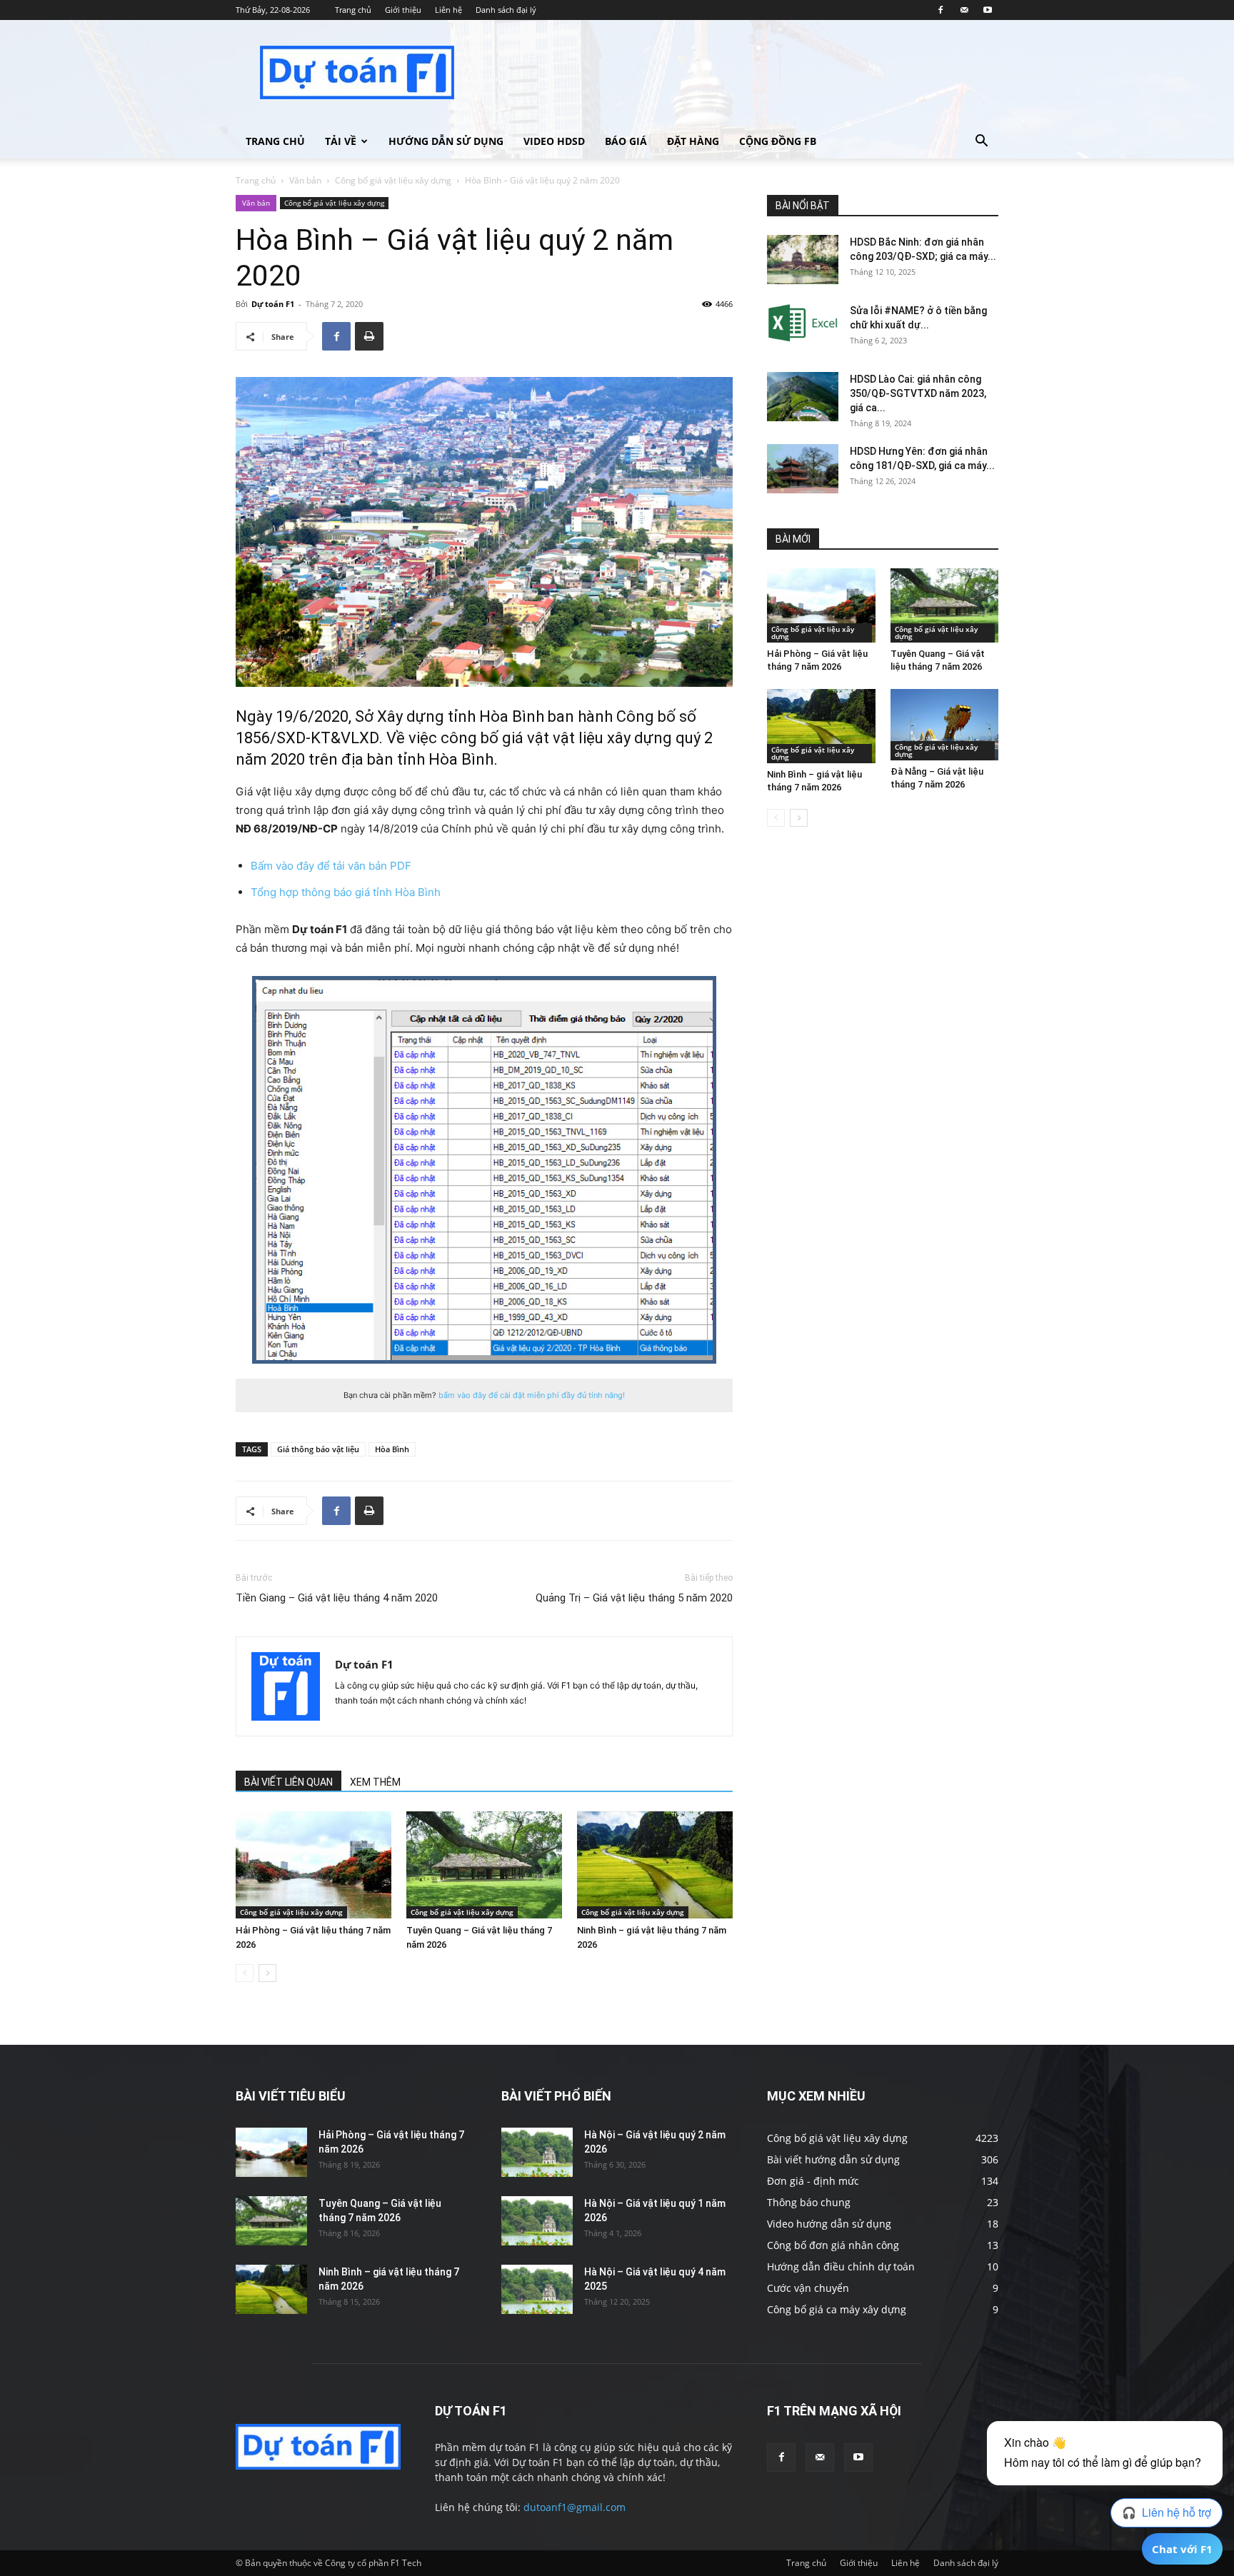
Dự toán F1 (273, 304)
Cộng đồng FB (778, 141)
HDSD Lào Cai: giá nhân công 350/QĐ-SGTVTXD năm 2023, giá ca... (918, 393)
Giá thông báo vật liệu (318, 1449)
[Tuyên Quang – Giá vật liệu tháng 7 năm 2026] (484, 1865)
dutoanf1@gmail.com (575, 2507)
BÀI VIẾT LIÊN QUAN (289, 1782)
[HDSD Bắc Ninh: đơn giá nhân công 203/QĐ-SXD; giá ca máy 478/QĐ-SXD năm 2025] (803, 260)
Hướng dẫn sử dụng (446, 141)
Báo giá (626, 141)
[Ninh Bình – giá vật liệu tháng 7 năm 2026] (655, 1865)
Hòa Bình (392, 1449)
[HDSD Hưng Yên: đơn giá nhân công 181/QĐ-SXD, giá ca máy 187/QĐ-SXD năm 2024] (803, 469)
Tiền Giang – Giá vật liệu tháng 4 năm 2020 (337, 1598)
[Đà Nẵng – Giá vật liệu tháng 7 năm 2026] (945, 725)
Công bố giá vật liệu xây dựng (393, 180)
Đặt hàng (693, 141)
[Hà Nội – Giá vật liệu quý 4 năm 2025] (537, 2289)
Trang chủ (353, 10)
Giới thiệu (403, 10)
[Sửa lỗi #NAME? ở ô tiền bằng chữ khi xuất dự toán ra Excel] (803, 323)
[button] (981, 142)
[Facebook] (940, 10)
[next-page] (267, 1973)
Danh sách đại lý (506, 10)
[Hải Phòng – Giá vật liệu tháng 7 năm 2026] (313, 1865)
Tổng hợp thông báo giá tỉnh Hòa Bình (346, 892)
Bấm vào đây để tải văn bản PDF (331, 866)
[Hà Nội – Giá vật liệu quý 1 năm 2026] (537, 2221)
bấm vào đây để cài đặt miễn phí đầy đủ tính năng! (532, 1395)
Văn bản (305, 180)
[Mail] (964, 10)
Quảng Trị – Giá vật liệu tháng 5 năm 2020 (634, 1598)
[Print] (369, 336)
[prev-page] (245, 1973)
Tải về (341, 141)
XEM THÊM (375, 1782)
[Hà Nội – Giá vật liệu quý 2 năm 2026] (537, 2152)
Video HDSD (554, 141)
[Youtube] (988, 10)
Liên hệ (448, 10)
